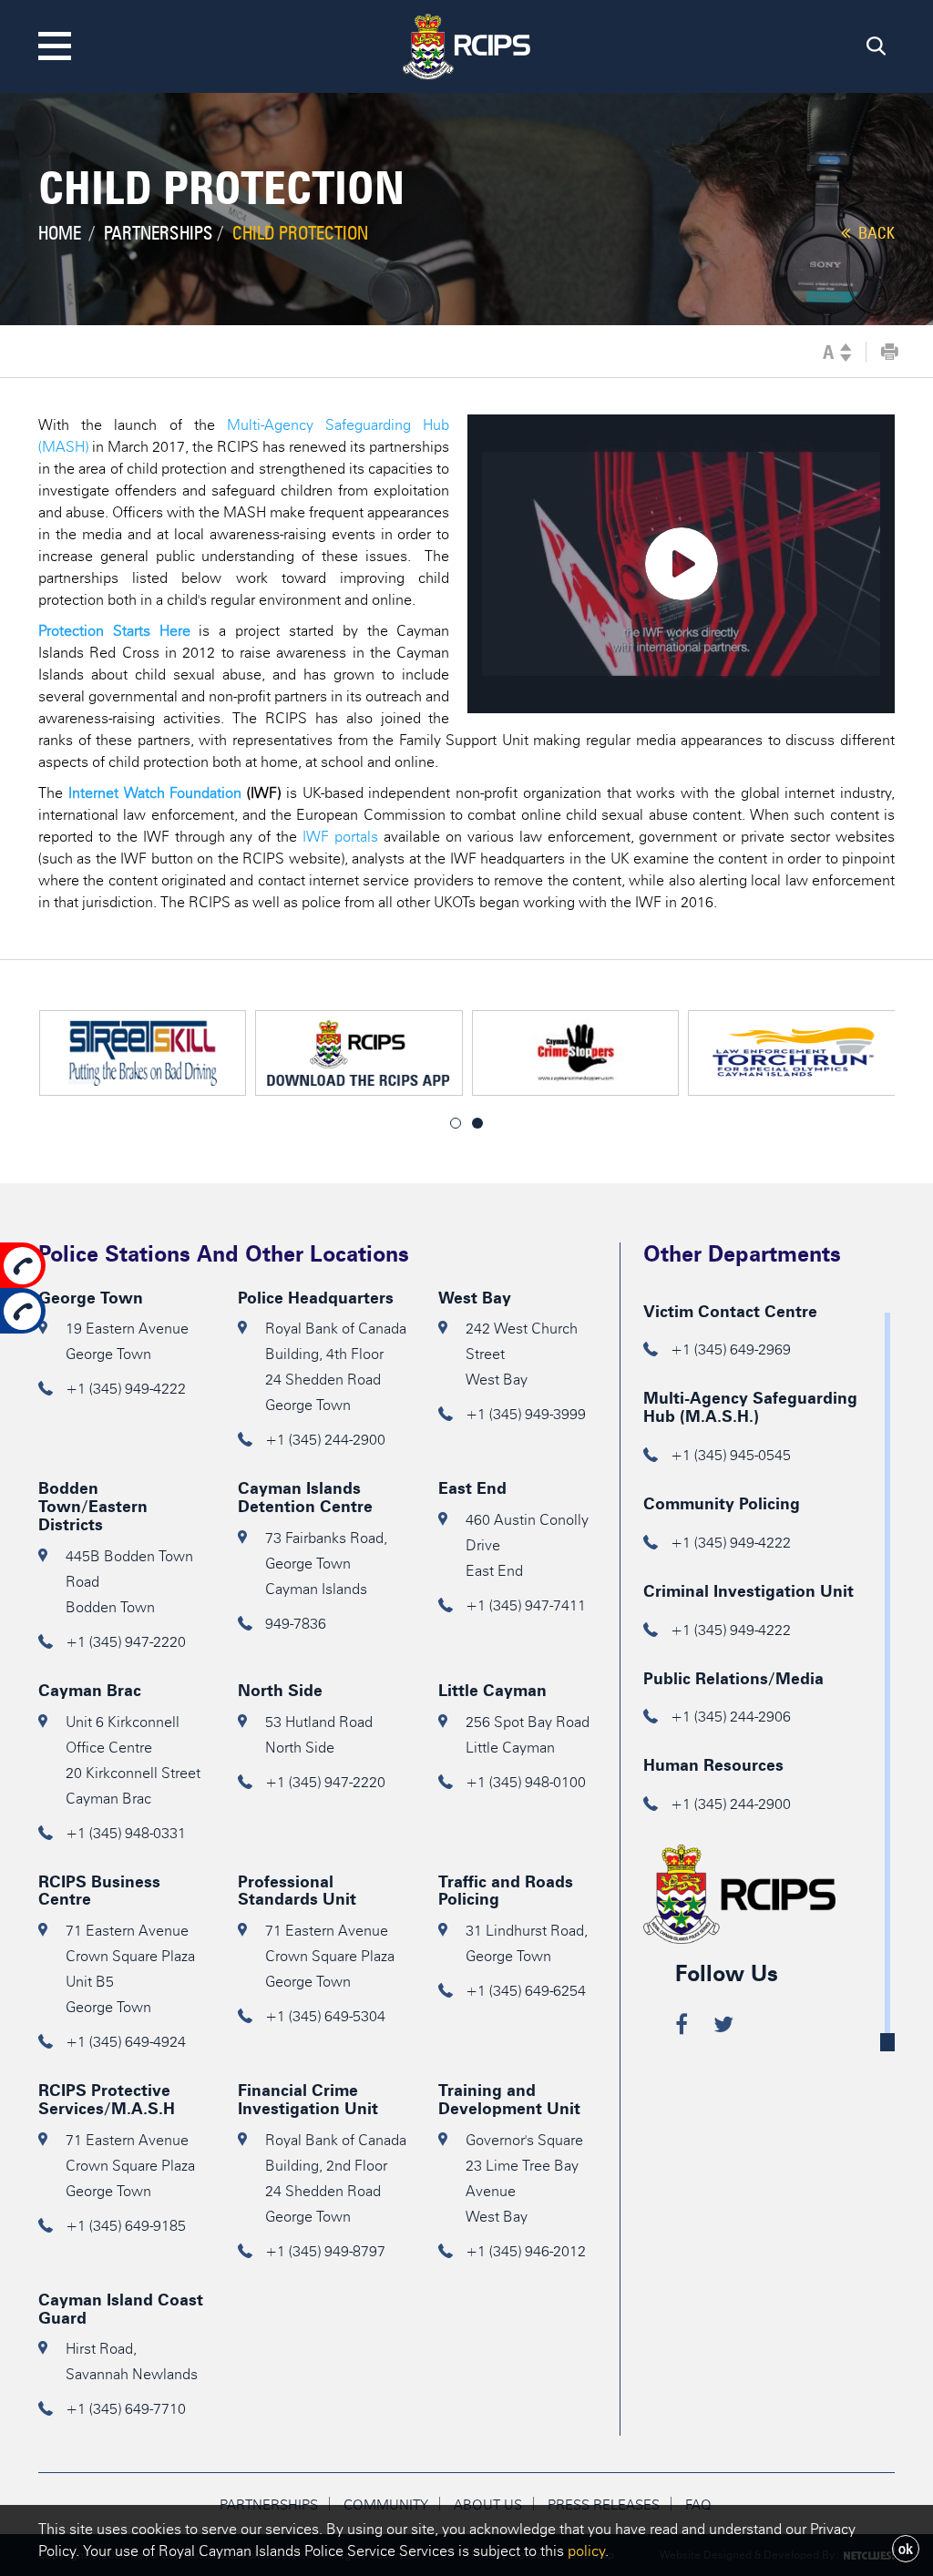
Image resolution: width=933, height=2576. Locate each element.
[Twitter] (723, 2027)
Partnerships (159, 233)
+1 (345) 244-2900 (325, 1440)
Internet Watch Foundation (155, 793)
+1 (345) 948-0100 (526, 1782)
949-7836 (296, 1624)
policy (586, 2551)
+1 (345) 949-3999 (526, 1414)
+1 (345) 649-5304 (325, 2016)
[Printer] (890, 353)
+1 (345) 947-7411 (526, 1605)
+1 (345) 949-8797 (325, 2251)
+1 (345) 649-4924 (126, 2042)
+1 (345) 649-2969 (731, 1349)
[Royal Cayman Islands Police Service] (466, 43)
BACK (875, 233)
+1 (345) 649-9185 (126, 2226)
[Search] (876, 51)
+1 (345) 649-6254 (526, 1991)
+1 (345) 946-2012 (526, 2251)
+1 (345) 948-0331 (126, 1833)
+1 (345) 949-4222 (126, 1389)
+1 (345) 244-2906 (731, 1717)
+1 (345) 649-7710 (126, 2409)
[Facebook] (682, 2027)
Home (60, 233)
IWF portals (340, 837)
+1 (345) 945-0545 (731, 1455)
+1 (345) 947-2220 (126, 1642)
